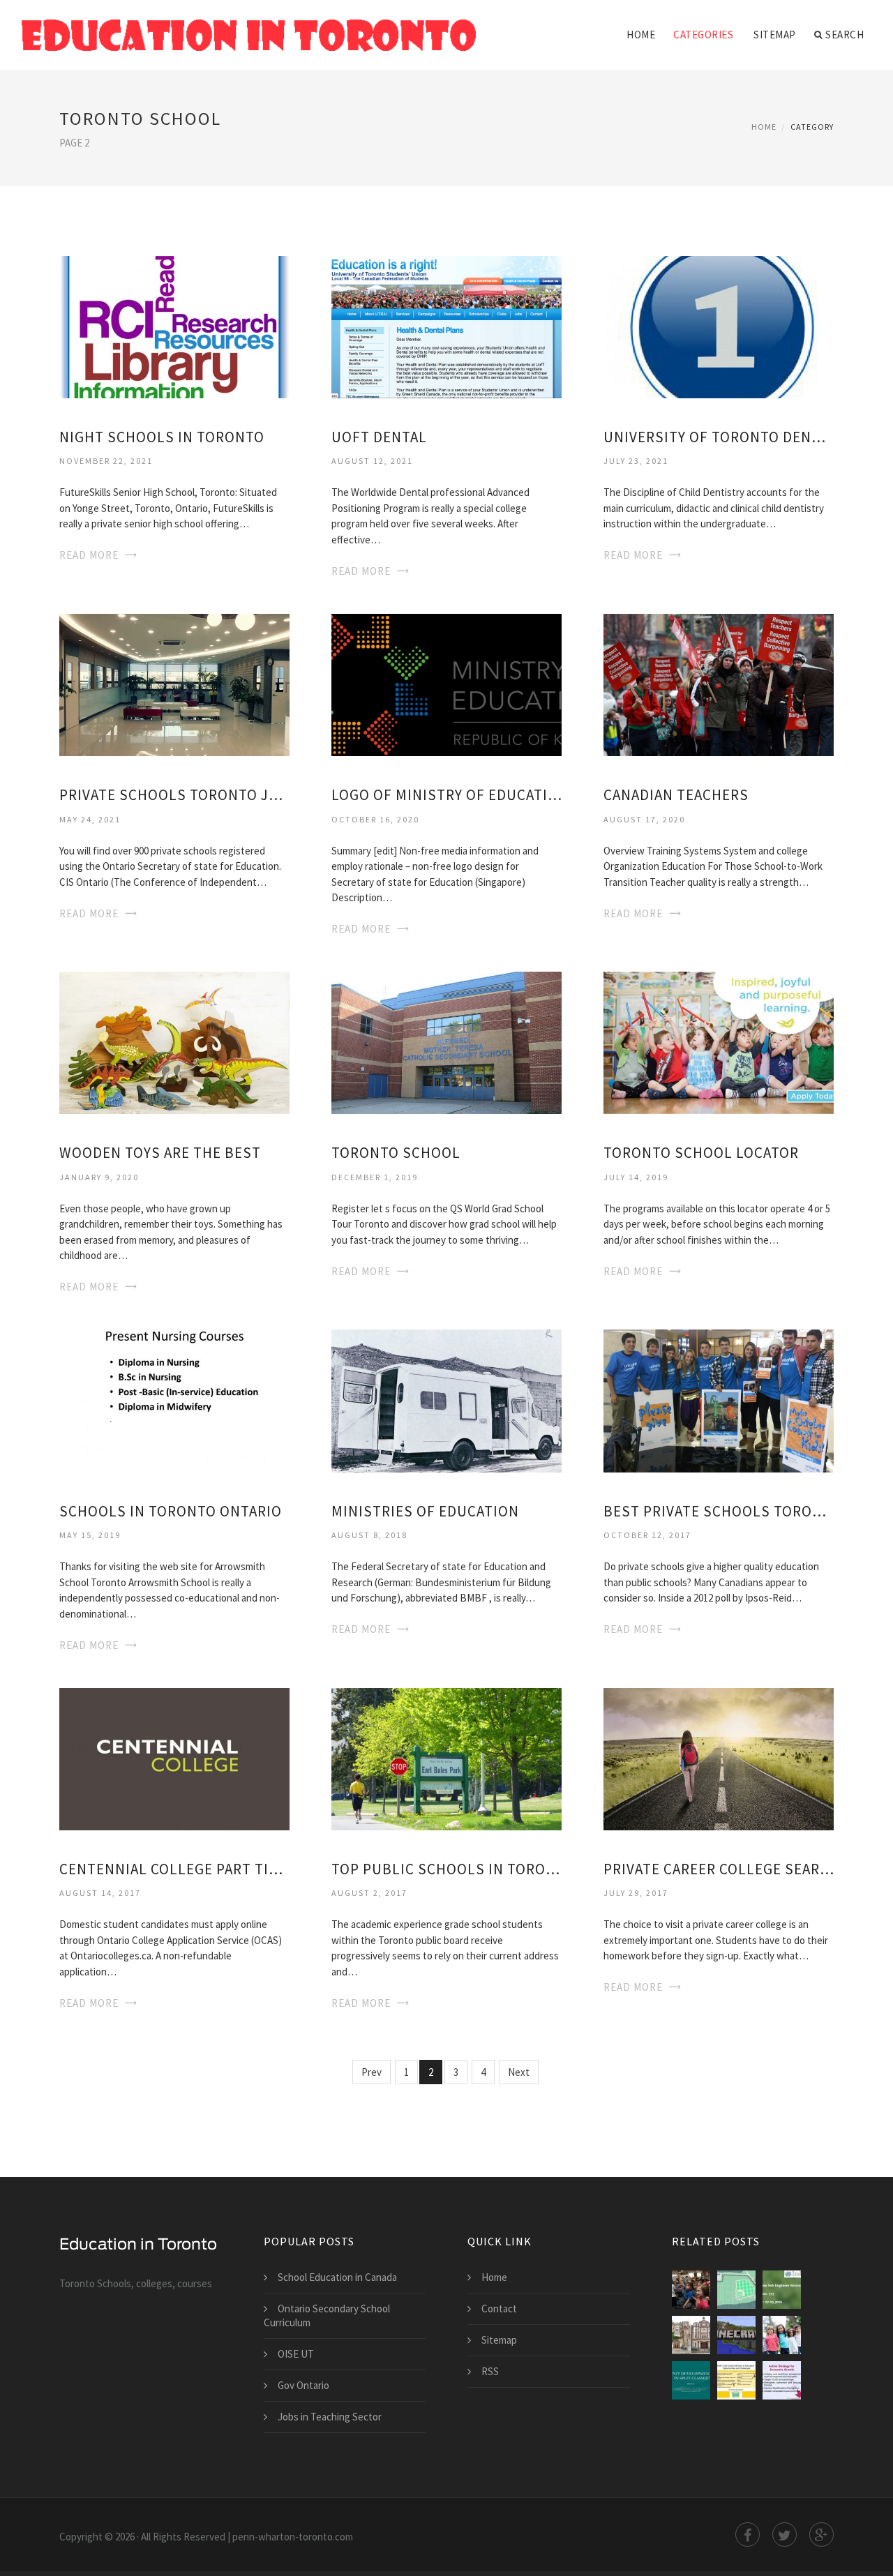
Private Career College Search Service (719, 1869)
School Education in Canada (337, 2277)
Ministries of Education (425, 1511)
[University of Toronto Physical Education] (736, 2290)
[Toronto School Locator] (719, 1042)
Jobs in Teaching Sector (330, 2417)
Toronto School (396, 1153)
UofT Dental (379, 437)
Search (845, 35)
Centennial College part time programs (174, 1869)
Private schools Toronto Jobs (174, 795)
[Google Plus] (821, 2534)
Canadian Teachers (676, 795)
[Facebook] (748, 2534)
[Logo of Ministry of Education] (446, 684)
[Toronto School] (446, 1042)
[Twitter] (785, 2534)
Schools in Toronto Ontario (171, 1511)
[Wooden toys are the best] (174, 1042)
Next (519, 2072)
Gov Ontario (303, 2385)
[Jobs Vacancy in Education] (782, 2290)
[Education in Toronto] (249, 26)
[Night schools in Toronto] (174, 325)
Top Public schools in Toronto (446, 1869)
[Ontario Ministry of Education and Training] (691, 2380)
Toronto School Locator (701, 1153)
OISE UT (296, 2354)
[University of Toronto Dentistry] (719, 325)
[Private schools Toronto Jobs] (174, 684)
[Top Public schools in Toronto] (446, 1757)
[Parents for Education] (782, 2335)
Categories (703, 35)
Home (641, 35)
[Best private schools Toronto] (719, 1400)
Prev (372, 2072)
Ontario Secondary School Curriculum (327, 2315)
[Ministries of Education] (446, 1400)
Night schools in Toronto (162, 437)
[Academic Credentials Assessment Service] (782, 2380)
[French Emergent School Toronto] (691, 2290)
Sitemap (775, 35)
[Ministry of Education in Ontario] (736, 2380)
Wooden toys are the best (160, 1153)
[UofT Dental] (446, 325)
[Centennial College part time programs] (174, 1757)
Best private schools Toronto (719, 1511)
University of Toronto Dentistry (719, 437)
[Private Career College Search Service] (719, 1757)
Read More (89, 555)
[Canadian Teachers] (719, 684)
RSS (490, 2371)
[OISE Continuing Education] (736, 2335)
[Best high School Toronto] (691, 2335)
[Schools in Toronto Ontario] (174, 1400)
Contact (499, 2308)
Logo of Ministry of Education (446, 795)
